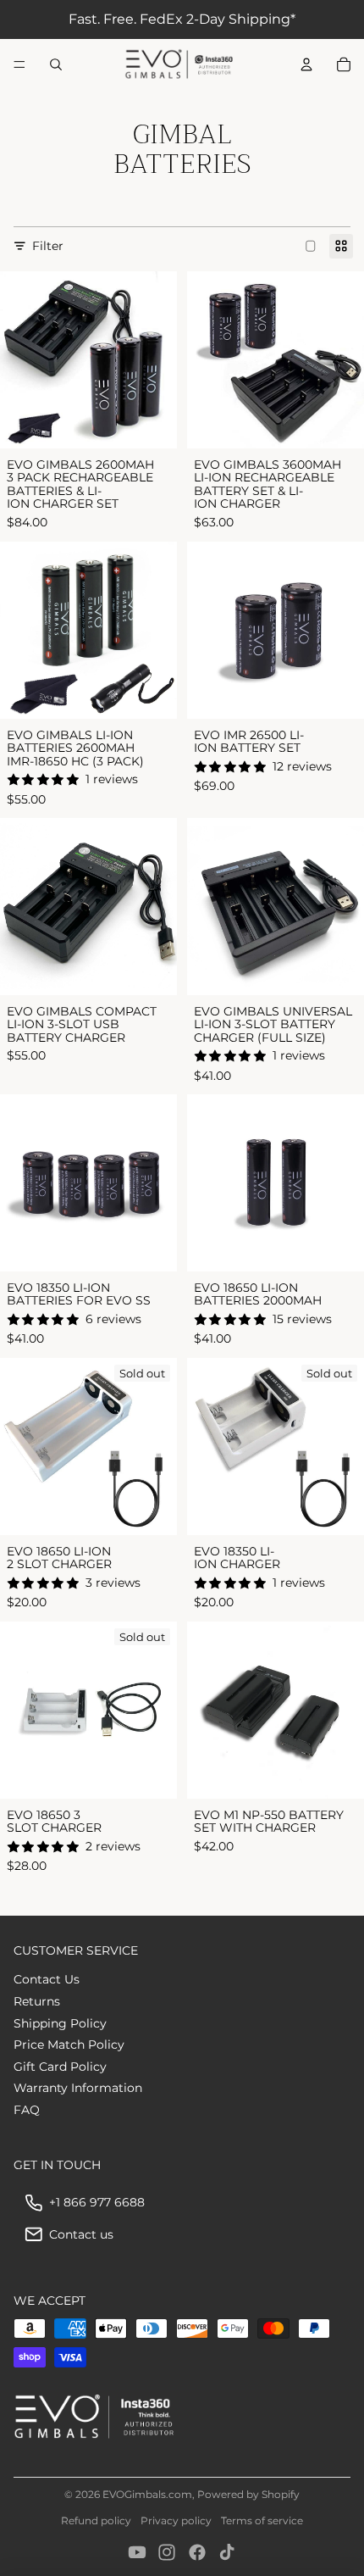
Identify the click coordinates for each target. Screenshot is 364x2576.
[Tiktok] (227, 2552)
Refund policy (96, 2520)
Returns (37, 2001)
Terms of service (262, 2520)
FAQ (27, 2110)
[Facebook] (197, 2552)
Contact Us (47, 1979)
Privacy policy (176, 2520)
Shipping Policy (60, 2023)
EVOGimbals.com (147, 2494)
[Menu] (19, 64)
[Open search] (56, 64)
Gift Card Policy (60, 2067)
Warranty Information (78, 2088)
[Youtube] (137, 2552)
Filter (48, 246)
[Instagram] (167, 2552)
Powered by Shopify (248, 2494)
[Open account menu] (306, 64)
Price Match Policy (69, 2045)
